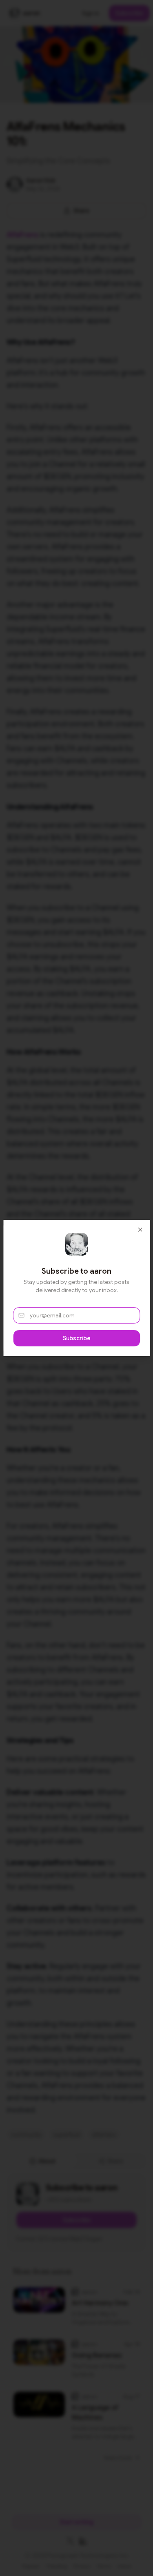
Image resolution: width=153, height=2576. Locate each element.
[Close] (140, 1230)
